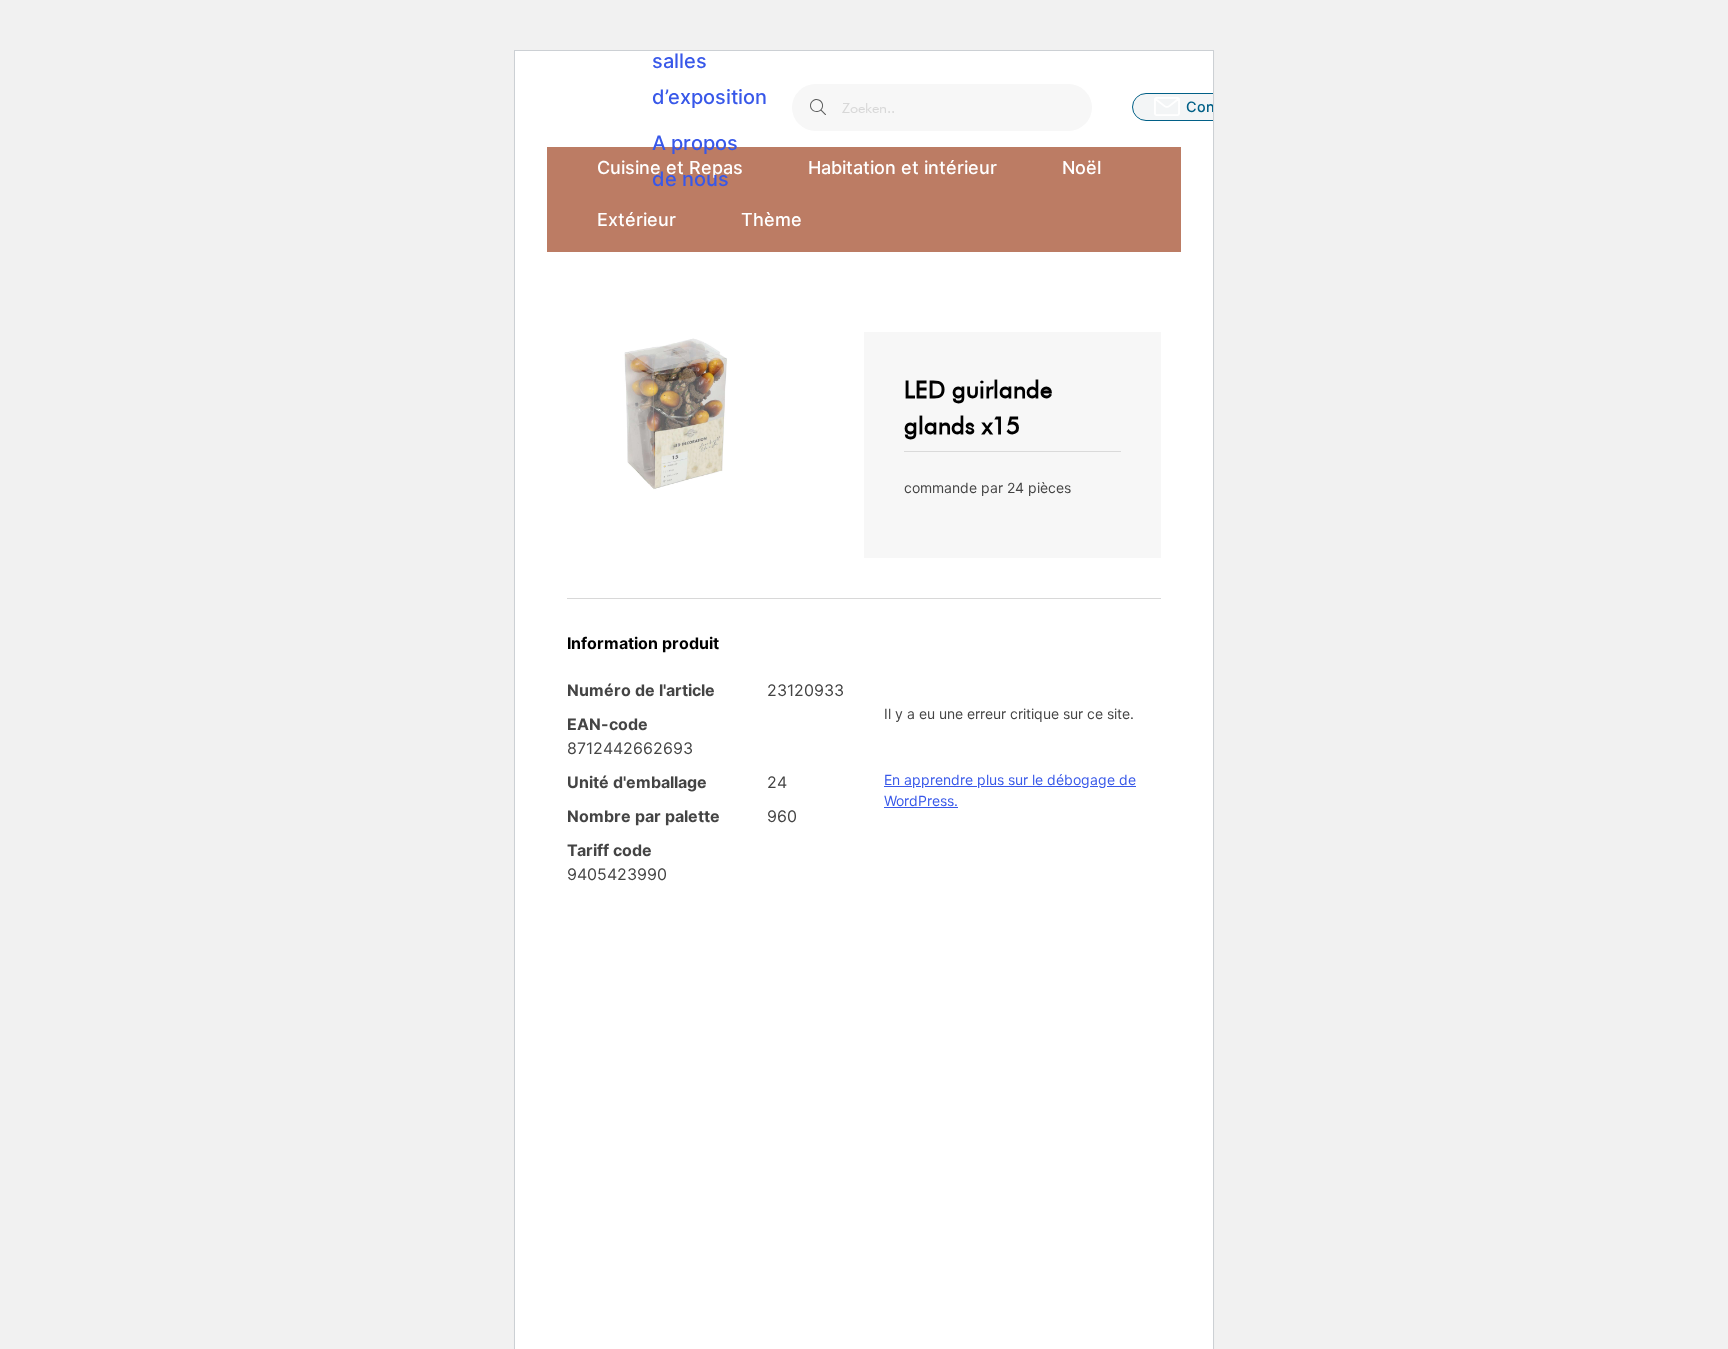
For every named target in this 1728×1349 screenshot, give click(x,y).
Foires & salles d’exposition (709, 61)
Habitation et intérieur (902, 167)
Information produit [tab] (643, 643)
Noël (1081, 167)
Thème (771, 219)
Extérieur (636, 219)
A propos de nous (695, 161)
